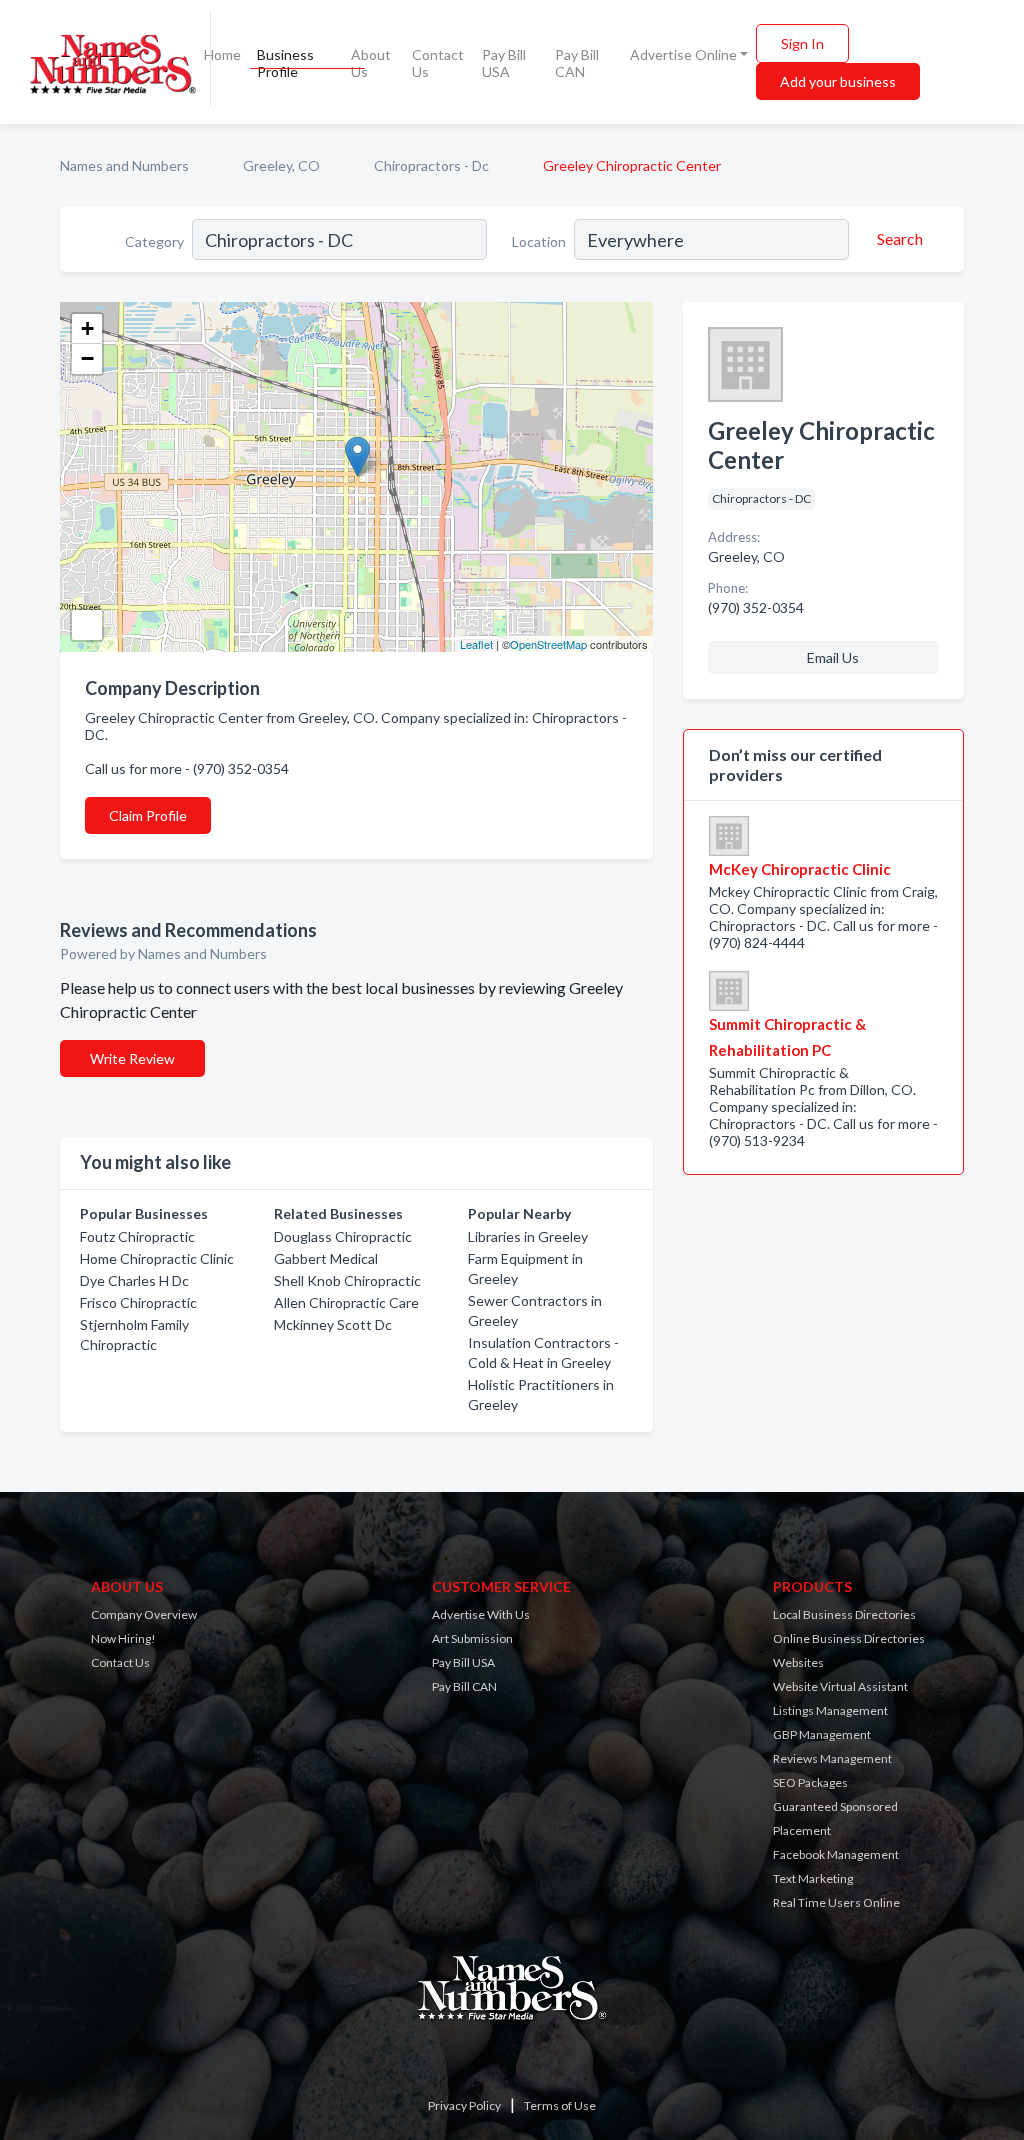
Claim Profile (148, 815)
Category (154, 241)
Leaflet (476, 644)
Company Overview (144, 1614)
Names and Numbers (124, 165)
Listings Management (830, 1710)
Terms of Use (560, 2105)
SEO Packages (810, 1782)
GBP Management (822, 1734)
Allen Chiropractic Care (346, 1302)
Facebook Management (836, 1854)
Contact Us (438, 63)
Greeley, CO (281, 165)
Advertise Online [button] (683, 54)
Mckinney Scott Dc (333, 1324)
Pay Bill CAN (577, 63)
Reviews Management (832, 1758)
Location (539, 241)
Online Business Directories (849, 1638)
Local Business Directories (844, 1614)
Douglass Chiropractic (343, 1236)
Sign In (802, 43)
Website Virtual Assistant (840, 1686)
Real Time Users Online (836, 1902)
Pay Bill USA (504, 63)
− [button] (87, 358)
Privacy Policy (464, 2105)
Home (222, 54)
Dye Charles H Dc (134, 1280)
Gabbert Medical (326, 1258)
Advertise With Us (481, 1614)
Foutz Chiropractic (137, 1236)
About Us (371, 63)
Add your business (838, 81)
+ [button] (87, 328)
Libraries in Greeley (528, 1236)
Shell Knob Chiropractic (347, 1280)
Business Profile (285, 63)
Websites (798, 1662)
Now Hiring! (123, 1638)
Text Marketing (813, 1878)
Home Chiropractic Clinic (157, 1258)
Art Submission (472, 1638)
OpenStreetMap (548, 644)
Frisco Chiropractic (138, 1302)
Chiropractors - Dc (431, 165)
